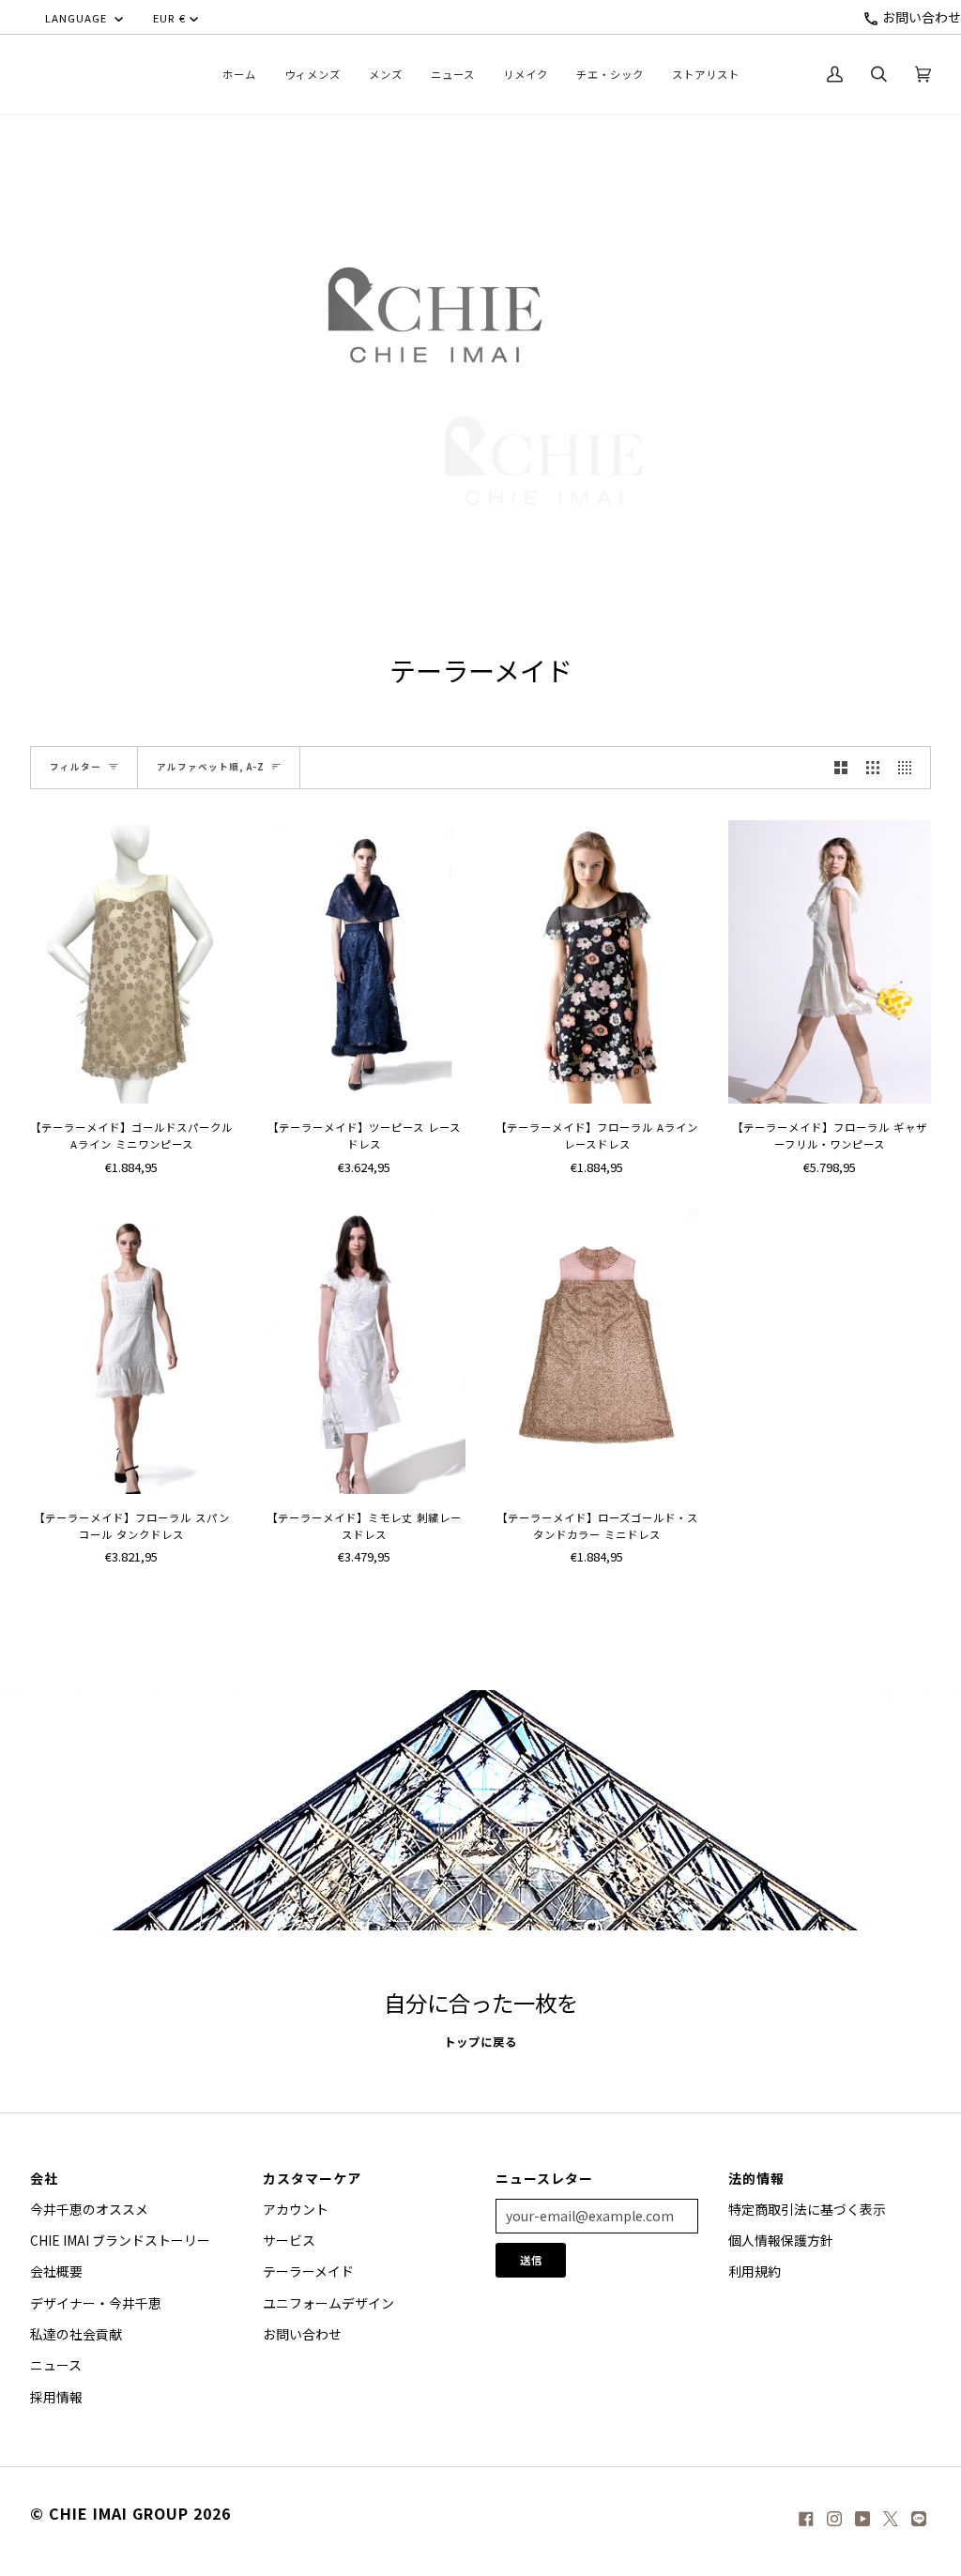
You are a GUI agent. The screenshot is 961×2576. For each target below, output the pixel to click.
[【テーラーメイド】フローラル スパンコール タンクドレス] (131, 1351)
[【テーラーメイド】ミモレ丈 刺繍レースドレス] (364, 1351)
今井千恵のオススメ (89, 2209)
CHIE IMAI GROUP (119, 2513)
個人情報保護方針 (781, 2240)
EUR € (169, 18)
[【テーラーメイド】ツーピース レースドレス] (364, 962)
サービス (289, 2240)
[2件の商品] (841, 768)
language (78, 18)
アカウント (296, 2209)
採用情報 (56, 2397)
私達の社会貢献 (76, 2334)
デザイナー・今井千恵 (96, 2303)
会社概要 (56, 2271)
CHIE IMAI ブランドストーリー (120, 2240)
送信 (531, 2260)
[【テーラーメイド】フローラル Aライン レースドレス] (597, 962)
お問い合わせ (920, 17)
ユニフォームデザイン (328, 2303)
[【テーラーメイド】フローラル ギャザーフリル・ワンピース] (830, 962)
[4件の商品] (909, 768)
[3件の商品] (873, 768)
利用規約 (755, 2271)
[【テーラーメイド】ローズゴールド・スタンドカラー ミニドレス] (597, 1351)
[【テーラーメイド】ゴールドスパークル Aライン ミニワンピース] (131, 962)
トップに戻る (480, 2042)
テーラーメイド (308, 2271)
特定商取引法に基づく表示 (807, 2209)
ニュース (56, 2365)
